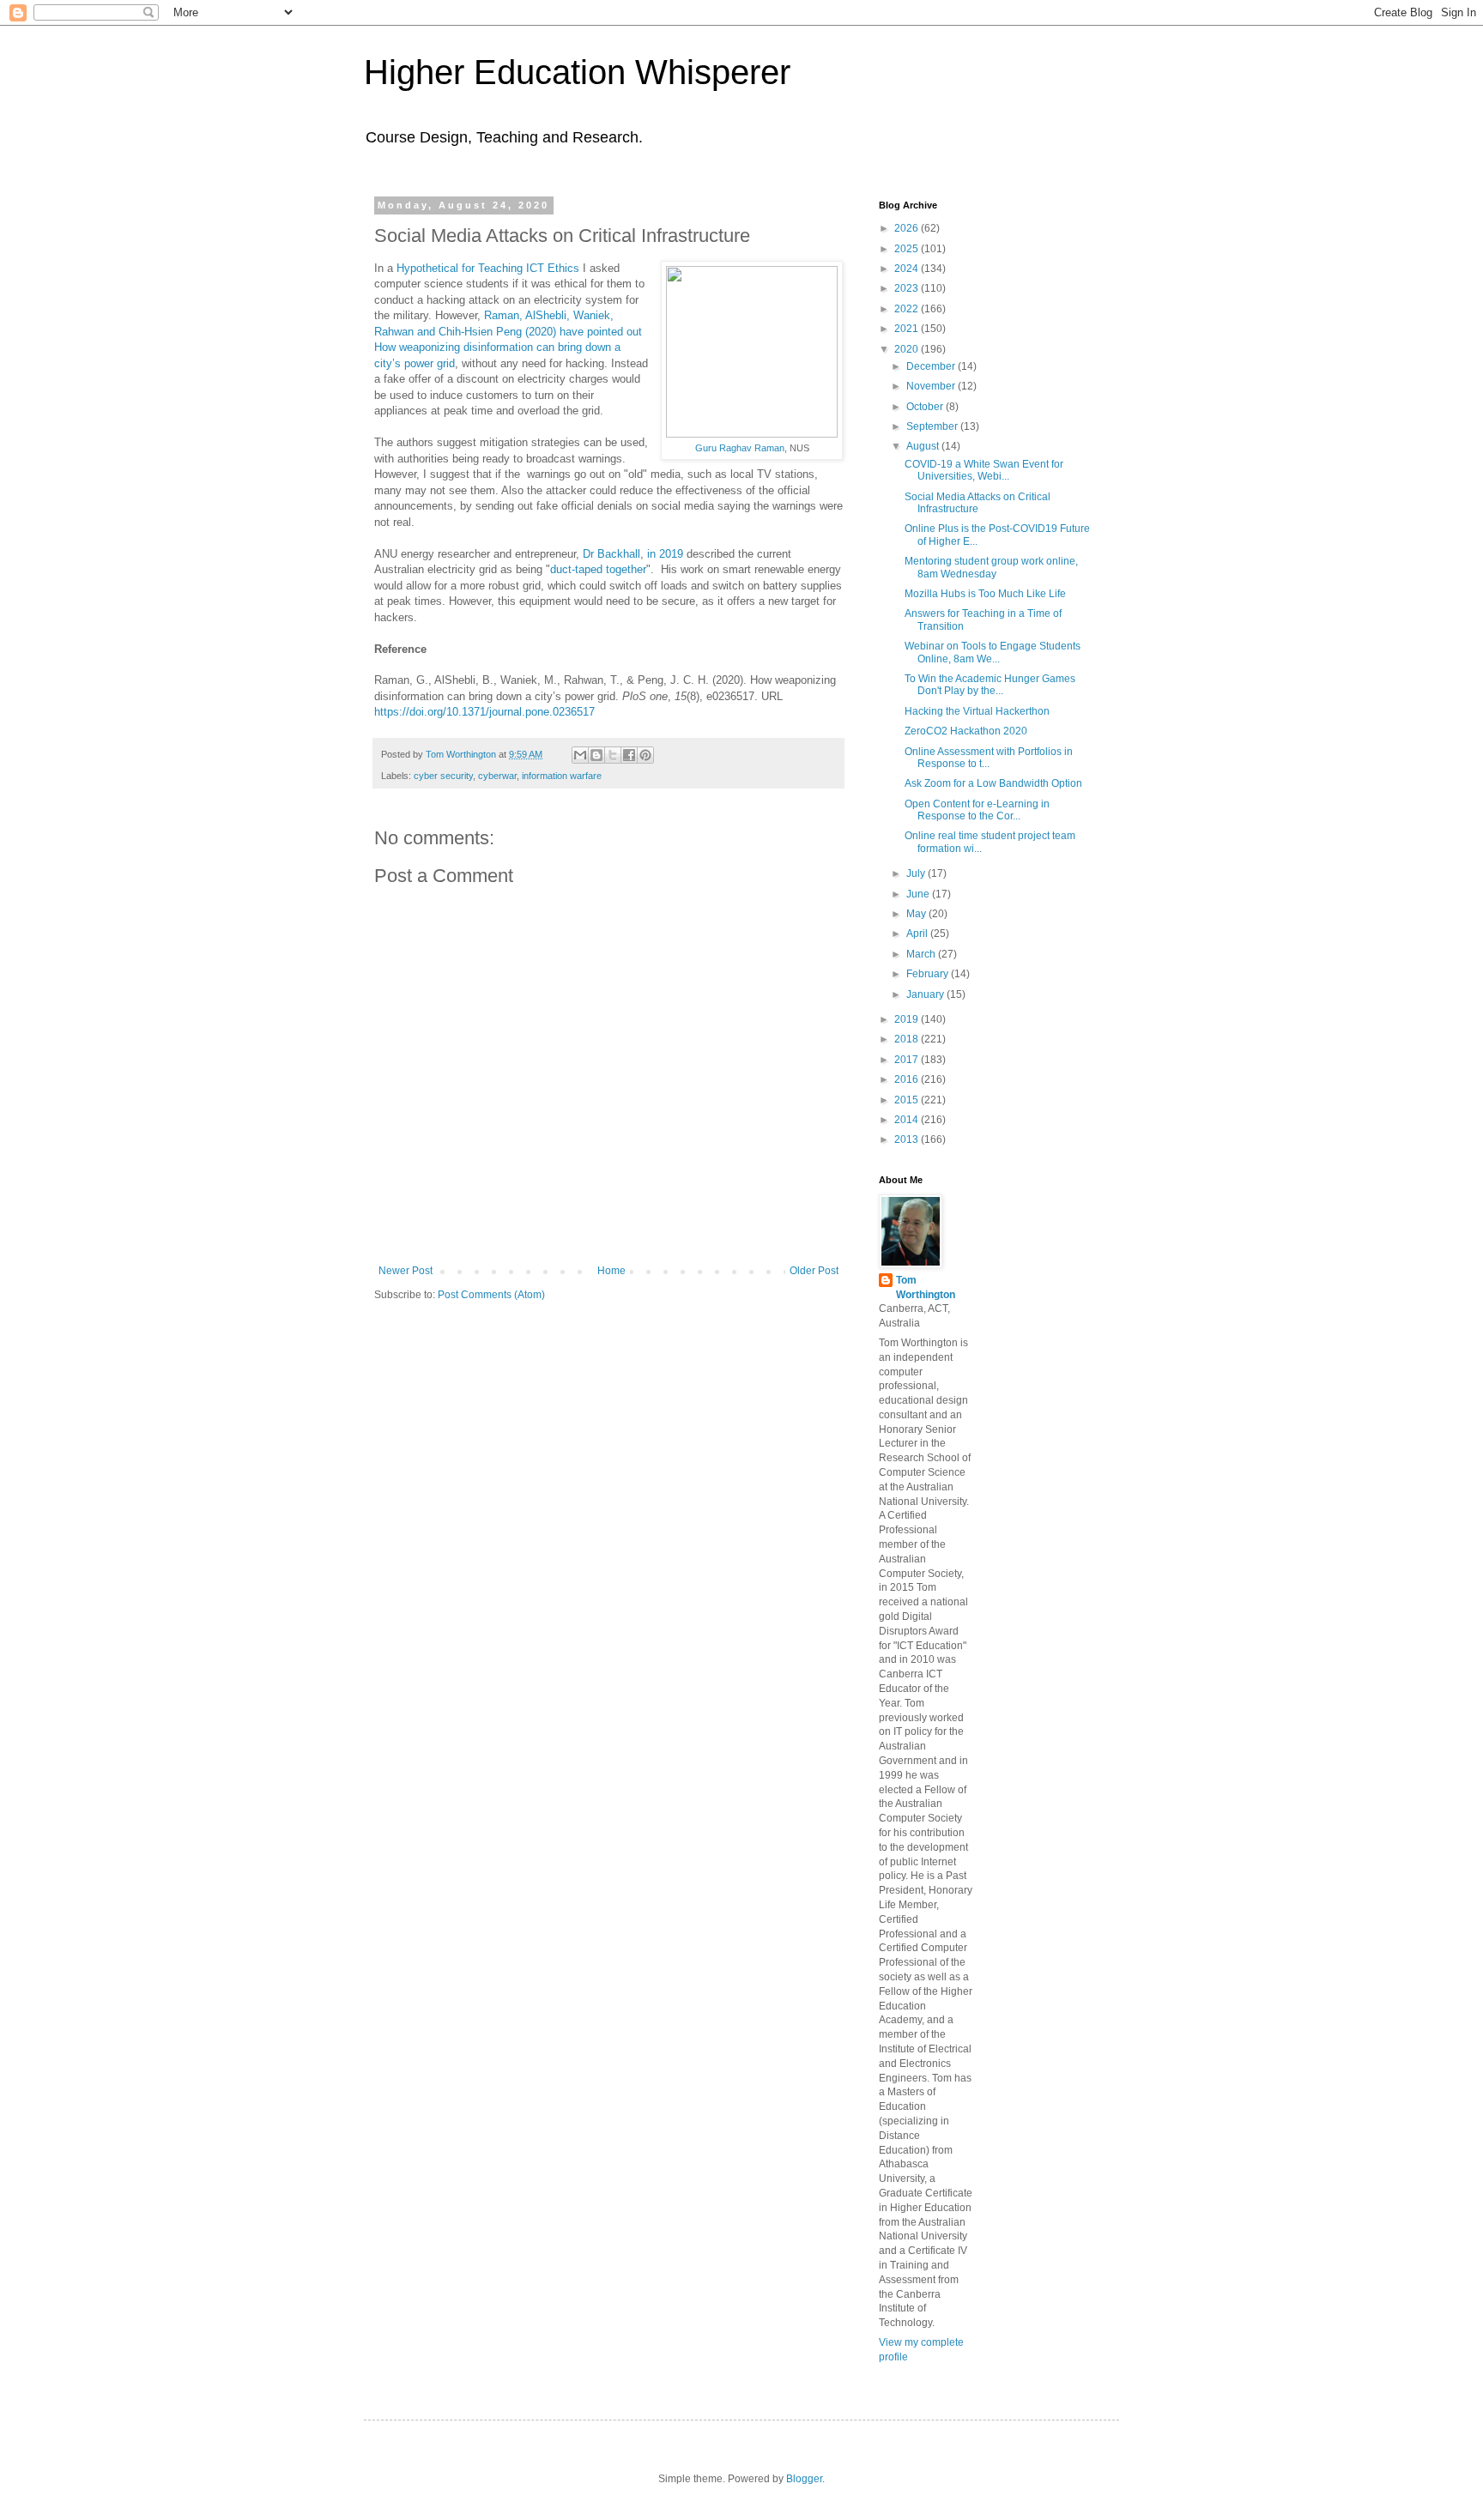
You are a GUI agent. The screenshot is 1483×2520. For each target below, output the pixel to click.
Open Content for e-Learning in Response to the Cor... (977, 810)
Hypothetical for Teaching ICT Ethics (488, 268)
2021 (908, 329)
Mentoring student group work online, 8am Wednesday (991, 567)
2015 (908, 1100)
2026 (908, 228)
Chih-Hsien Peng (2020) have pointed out (540, 332)
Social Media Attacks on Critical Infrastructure (978, 503)
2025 (908, 249)
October (926, 407)
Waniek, (593, 315)
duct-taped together (598, 569)
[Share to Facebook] (629, 755)
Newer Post (406, 1271)
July (917, 873)
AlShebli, (549, 315)
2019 (908, 1019)
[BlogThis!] (596, 755)
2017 (908, 1060)
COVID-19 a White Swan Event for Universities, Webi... (984, 470)
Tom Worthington (926, 1287)
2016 (908, 1079)
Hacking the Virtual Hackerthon (977, 711)
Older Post (814, 1271)
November (932, 386)
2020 (908, 349)
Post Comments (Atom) (491, 1295)
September (933, 426)
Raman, (505, 315)
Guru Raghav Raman (740, 448)
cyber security (443, 776)
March (922, 954)
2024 (908, 269)
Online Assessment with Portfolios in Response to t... (989, 758)
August (924, 446)
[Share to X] (613, 755)
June (919, 894)
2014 (908, 1120)
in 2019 (665, 554)
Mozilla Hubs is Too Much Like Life (985, 594)
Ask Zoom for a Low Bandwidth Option (993, 783)
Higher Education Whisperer (577, 72)
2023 (908, 288)
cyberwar (497, 776)
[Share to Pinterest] (645, 755)
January (926, 994)
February (929, 974)
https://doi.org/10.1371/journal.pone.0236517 (484, 712)
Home (611, 1271)
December (932, 366)
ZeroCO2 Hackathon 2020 (966, 731)
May (917, 914)
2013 (908, 1139)
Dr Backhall (611, 554)
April (918, 934)
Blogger (804, 2479)
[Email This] (580, 755)
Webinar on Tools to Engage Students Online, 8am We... (993, 652)
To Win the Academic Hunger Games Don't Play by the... (990, 685)
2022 (908, 309)
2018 (908, 1039)
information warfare (562, 776)
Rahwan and (406, 332)
